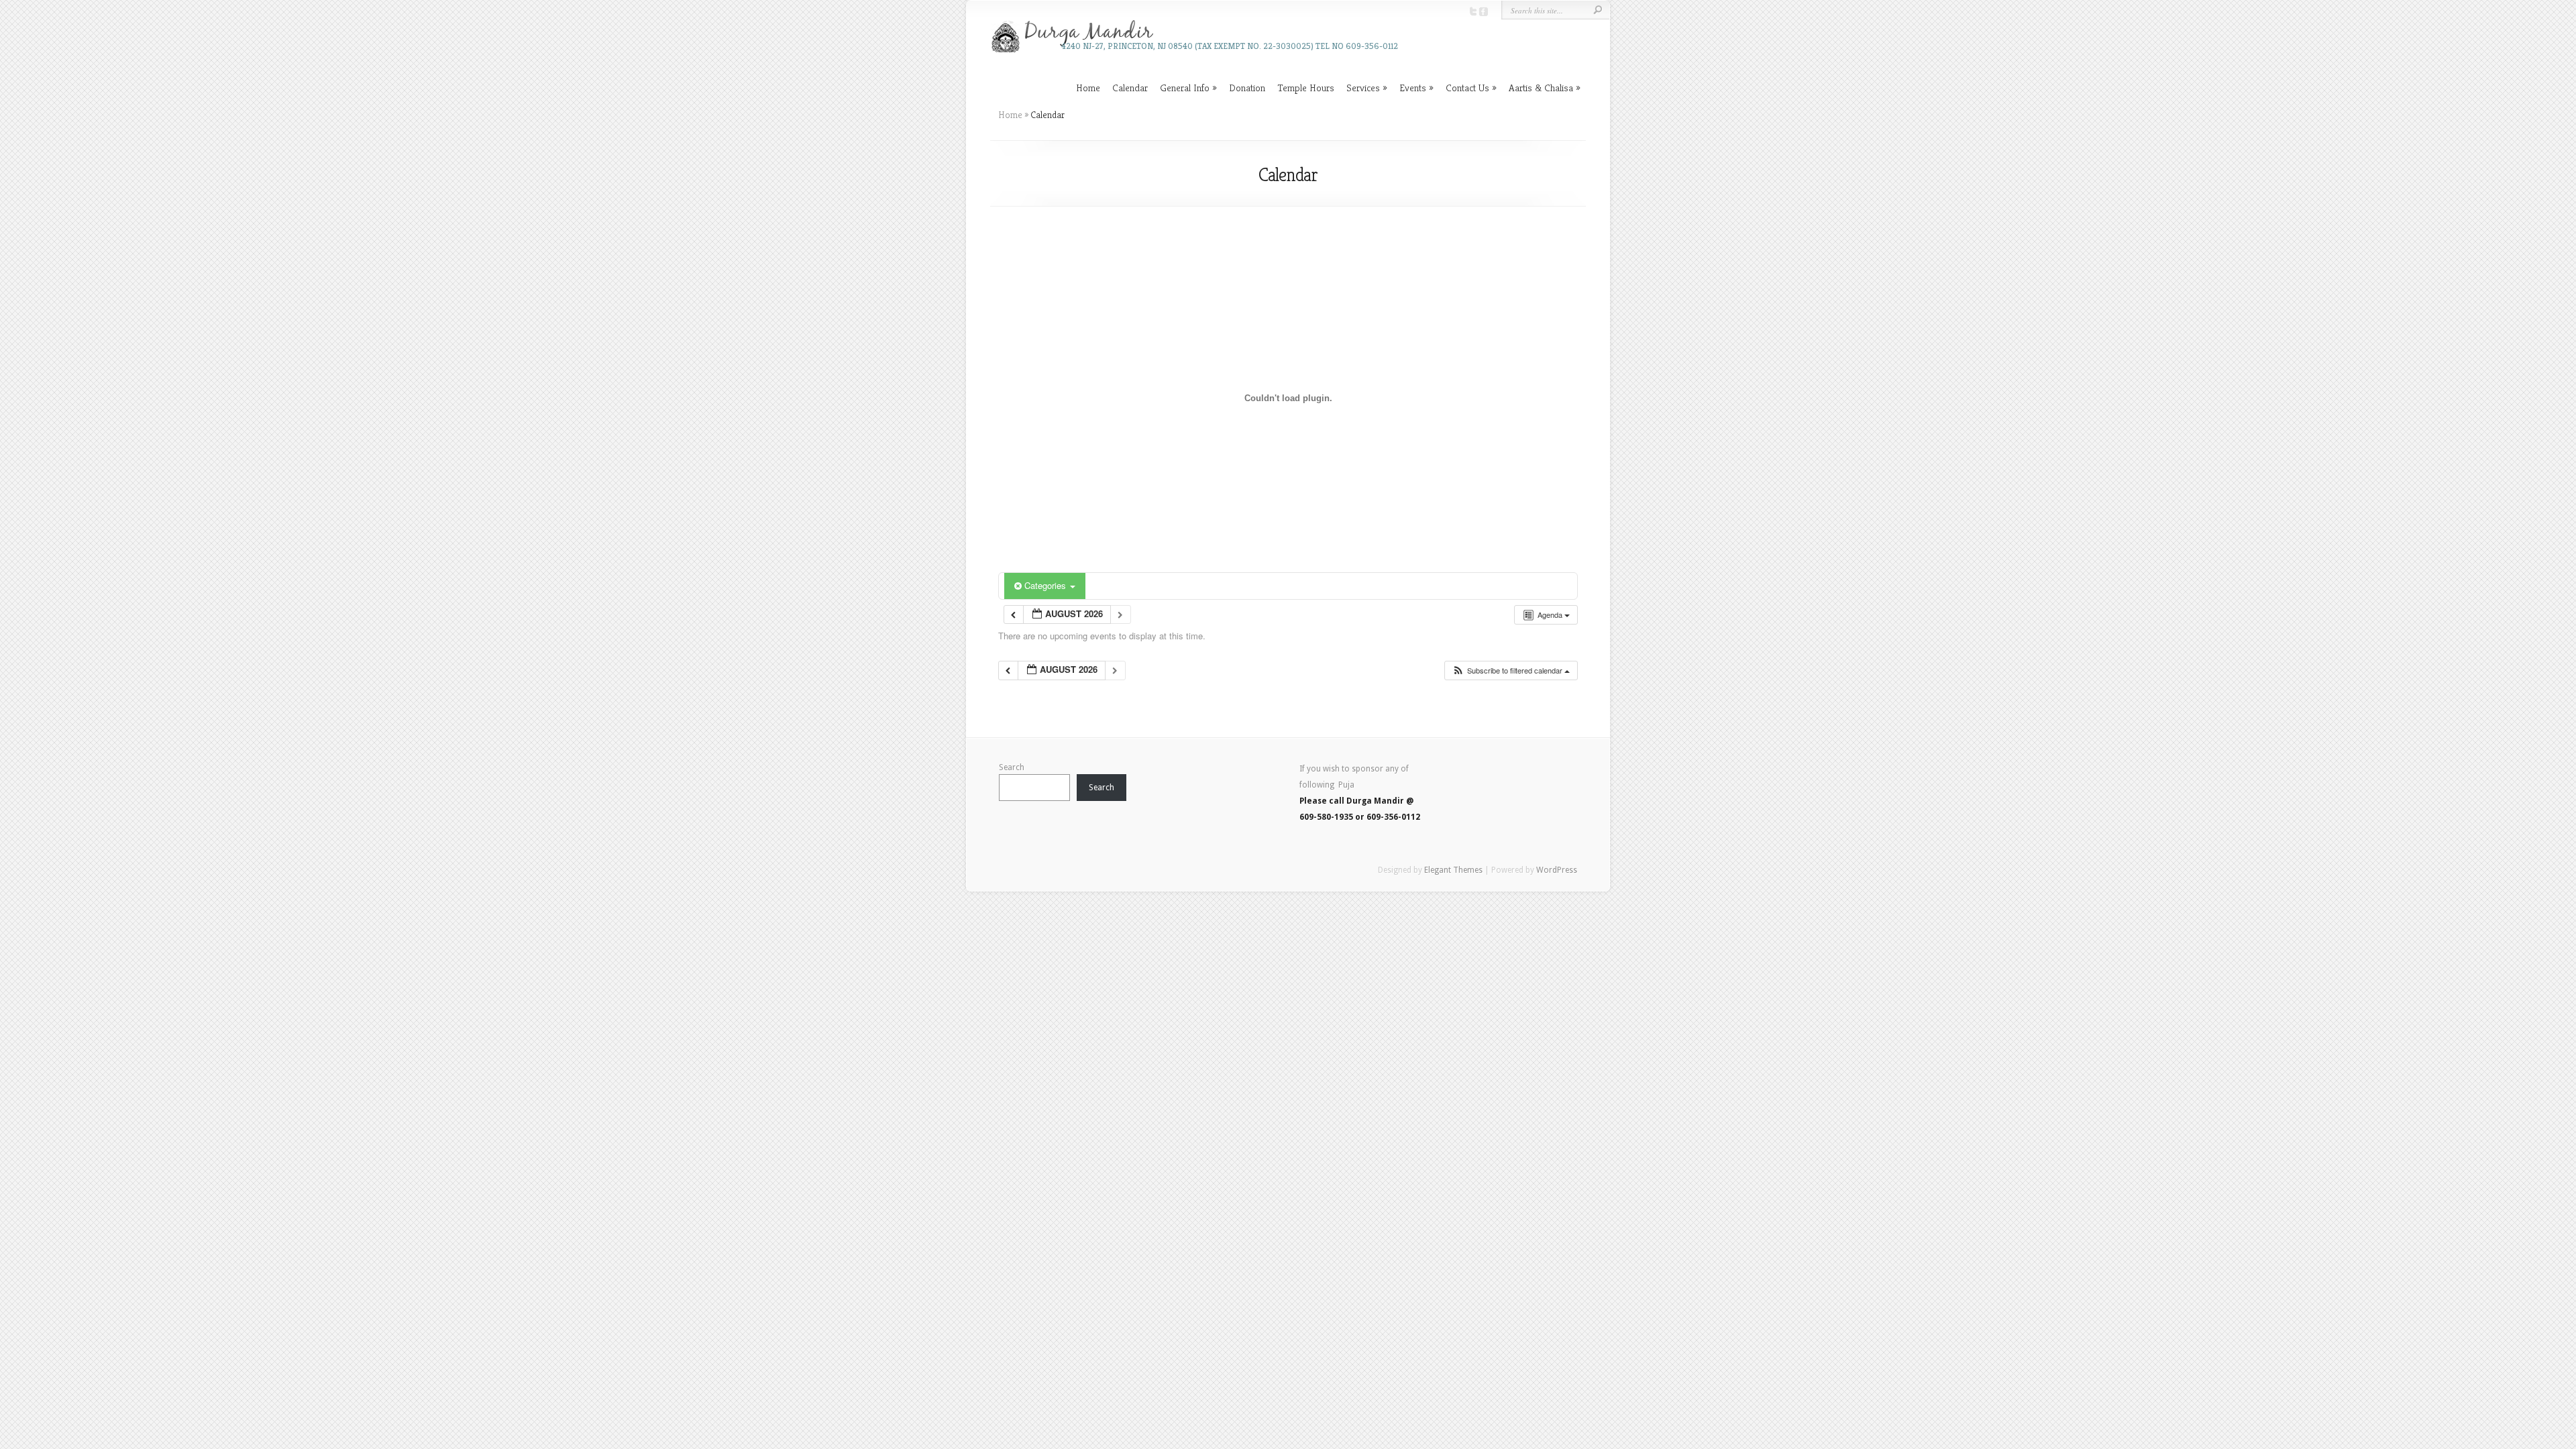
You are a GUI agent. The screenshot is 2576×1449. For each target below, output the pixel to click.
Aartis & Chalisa (1541, 88)
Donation (1247, 88)
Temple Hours (1306, 88)
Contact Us (1467, 88)
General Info (1185, 88)
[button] (1511, 670)
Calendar (1130, 88)
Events (1413, 88)
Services (1363, 88)
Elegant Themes (1453, 870)
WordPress (1557, 870)
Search (1012, 767)
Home (1088, 88)
